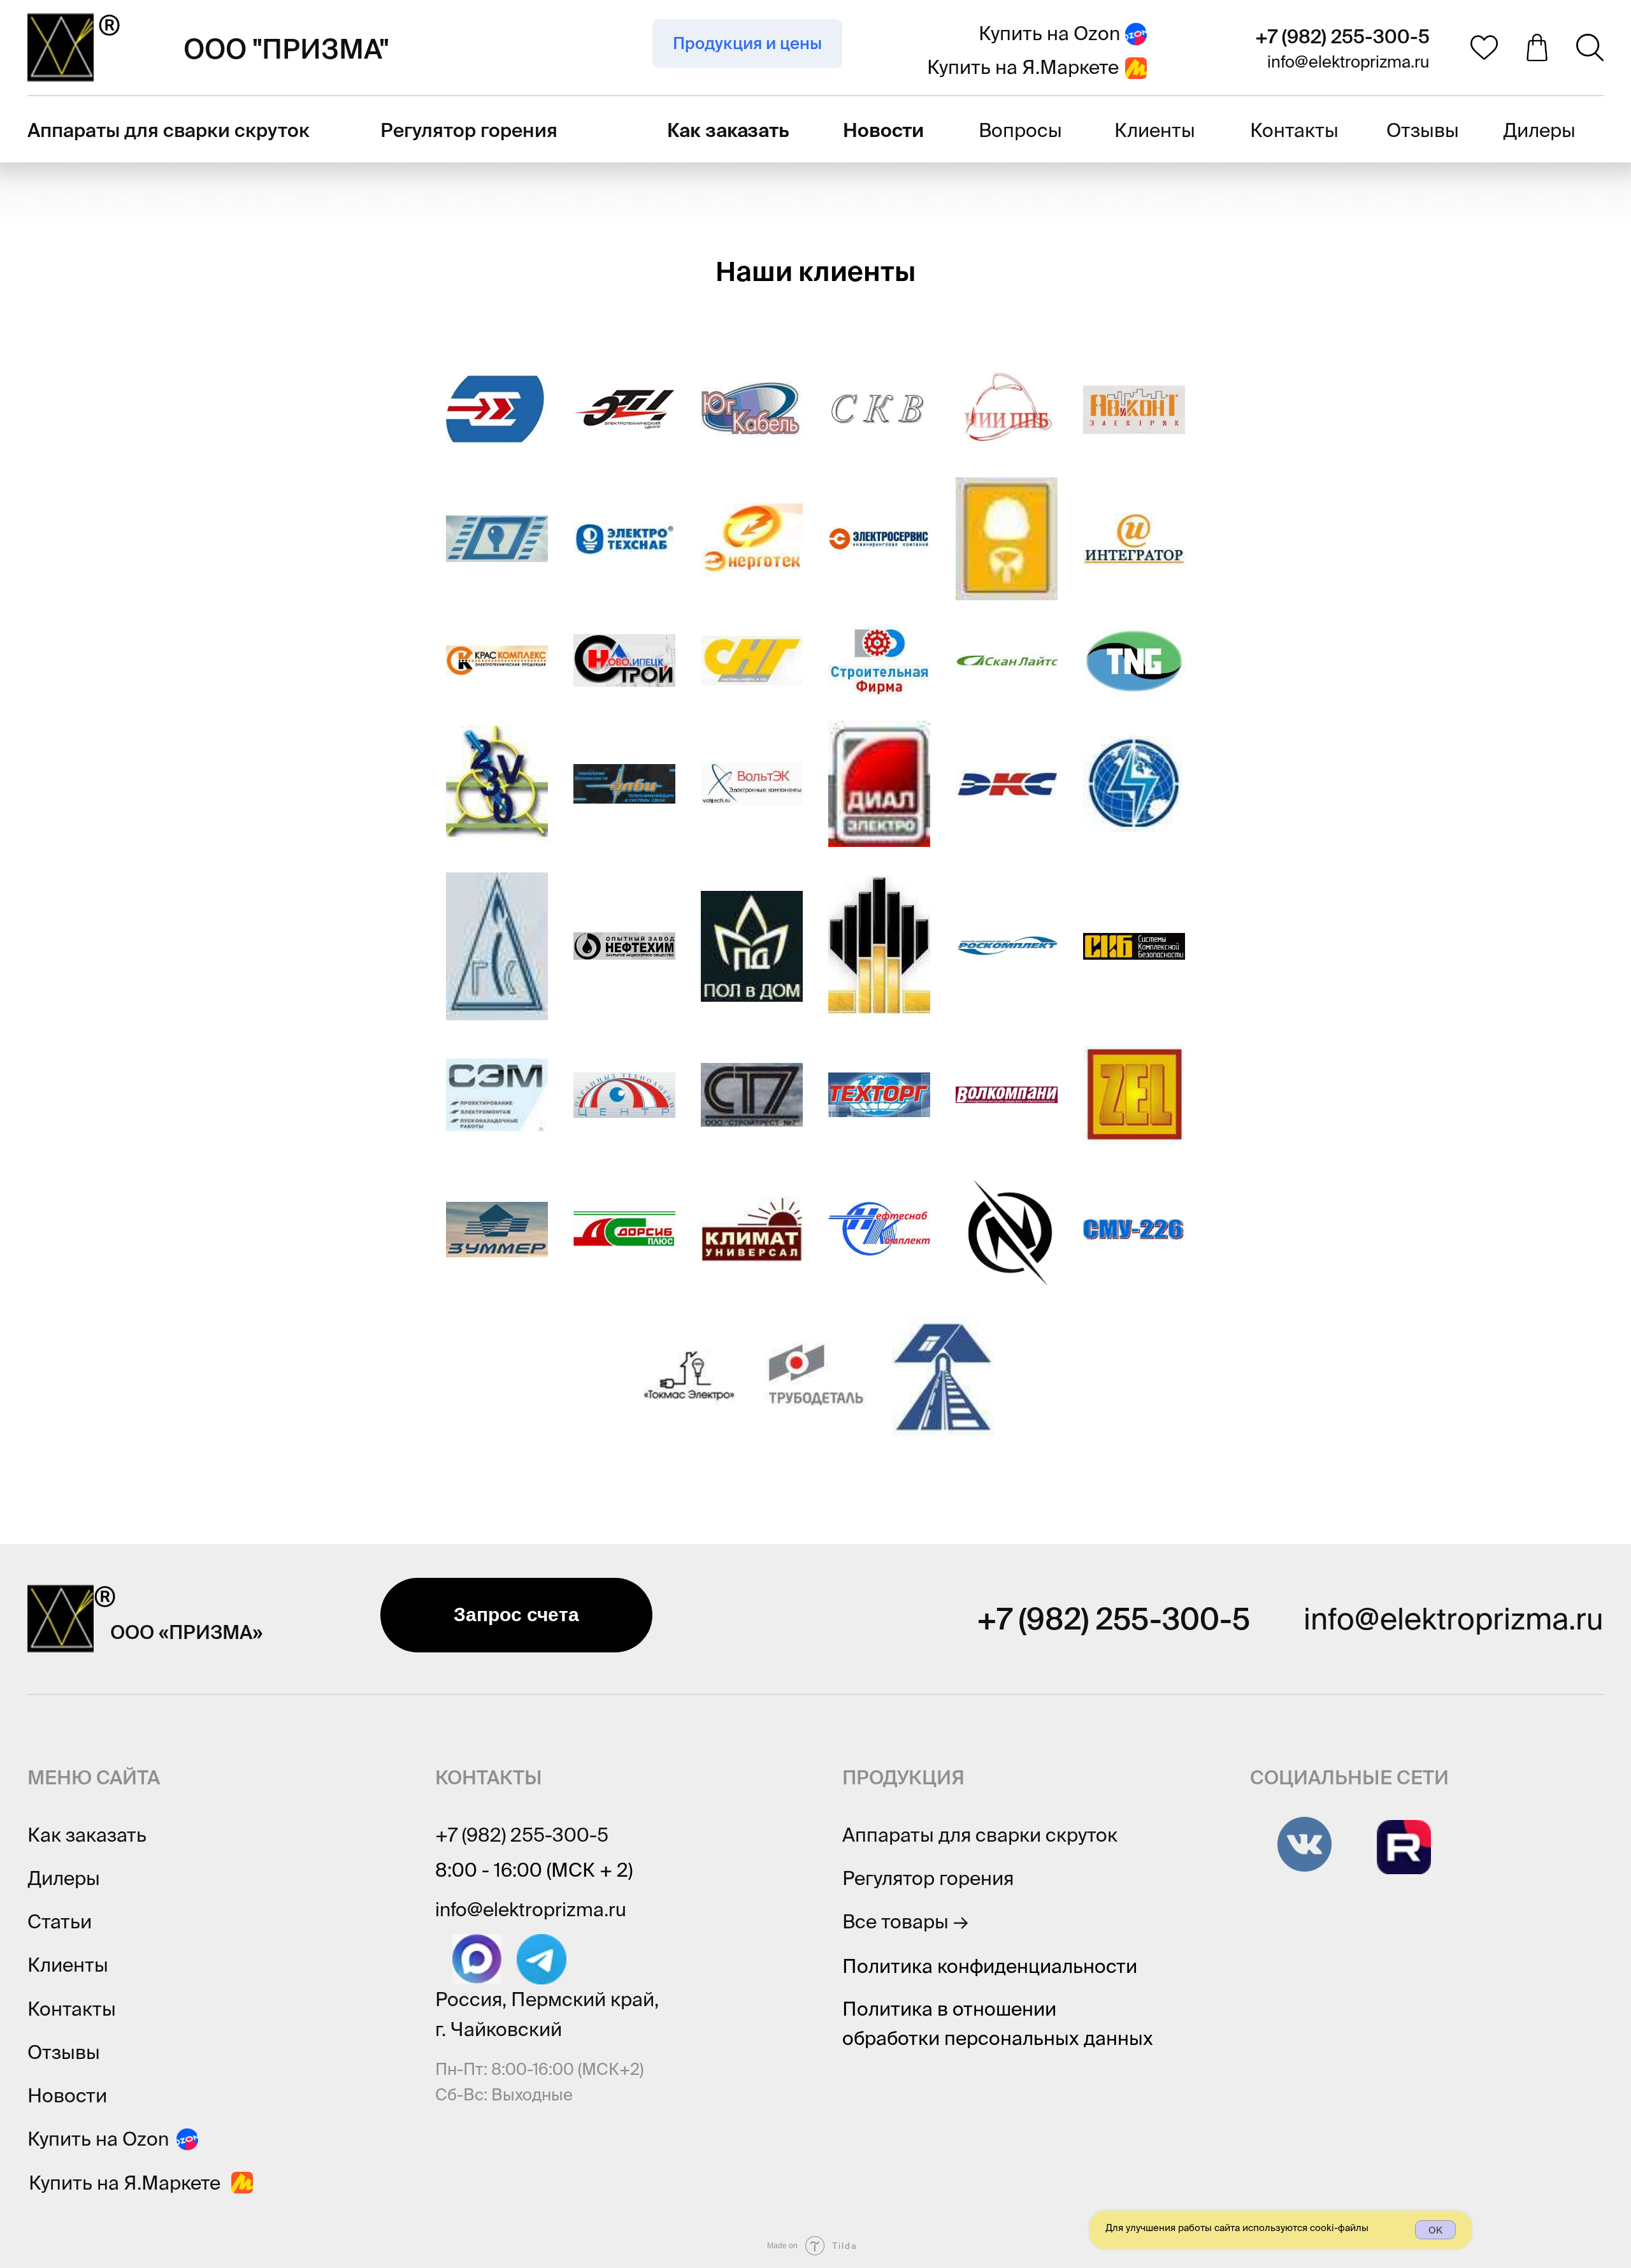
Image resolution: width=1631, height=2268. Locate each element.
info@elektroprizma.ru (1348, 61)
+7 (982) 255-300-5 (1342, 36)
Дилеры (1539, 130)
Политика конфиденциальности (990, 1966)
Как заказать (87, 1835)
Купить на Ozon (1049, 33)
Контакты (1294, 130)
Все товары (905, 1921)
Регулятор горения (469, 130)
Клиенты (1155, 130)
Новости (67, 2095)
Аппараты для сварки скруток (169, 130)
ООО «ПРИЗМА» (186, 1632)
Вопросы (1020, 130)
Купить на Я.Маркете (1023, 67)
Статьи (60, 1921)
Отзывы (1423, 130)
